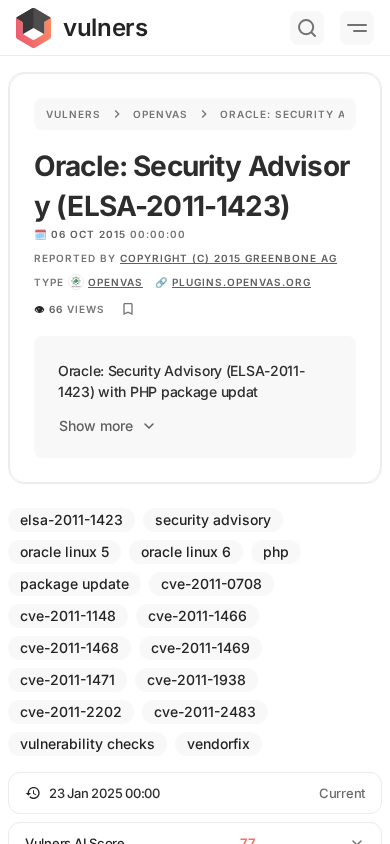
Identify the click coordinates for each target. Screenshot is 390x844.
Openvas (160, 114)
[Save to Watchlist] (128, 309)
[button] (195, 793)
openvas (115, 282)
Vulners (73, 114)
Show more (96, 425)
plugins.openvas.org (241, 282)
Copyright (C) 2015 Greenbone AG (228, 258)
